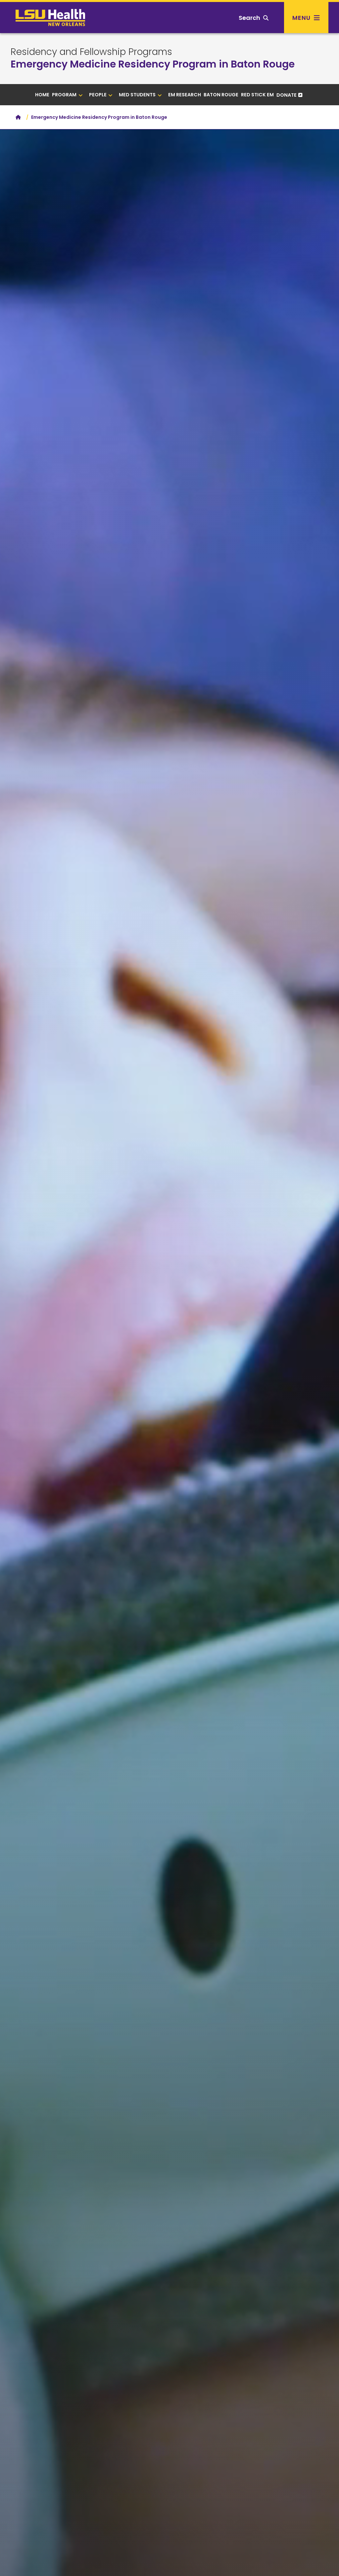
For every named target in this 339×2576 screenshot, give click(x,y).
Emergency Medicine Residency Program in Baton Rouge (153, 64)
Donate (287, 95)
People (98, 95)
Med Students (137, 95)
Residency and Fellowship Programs (91, 52)
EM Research (185, 95)
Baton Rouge (221, 95)
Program (64, 95)
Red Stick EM (257, 95)
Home (42, 95)
